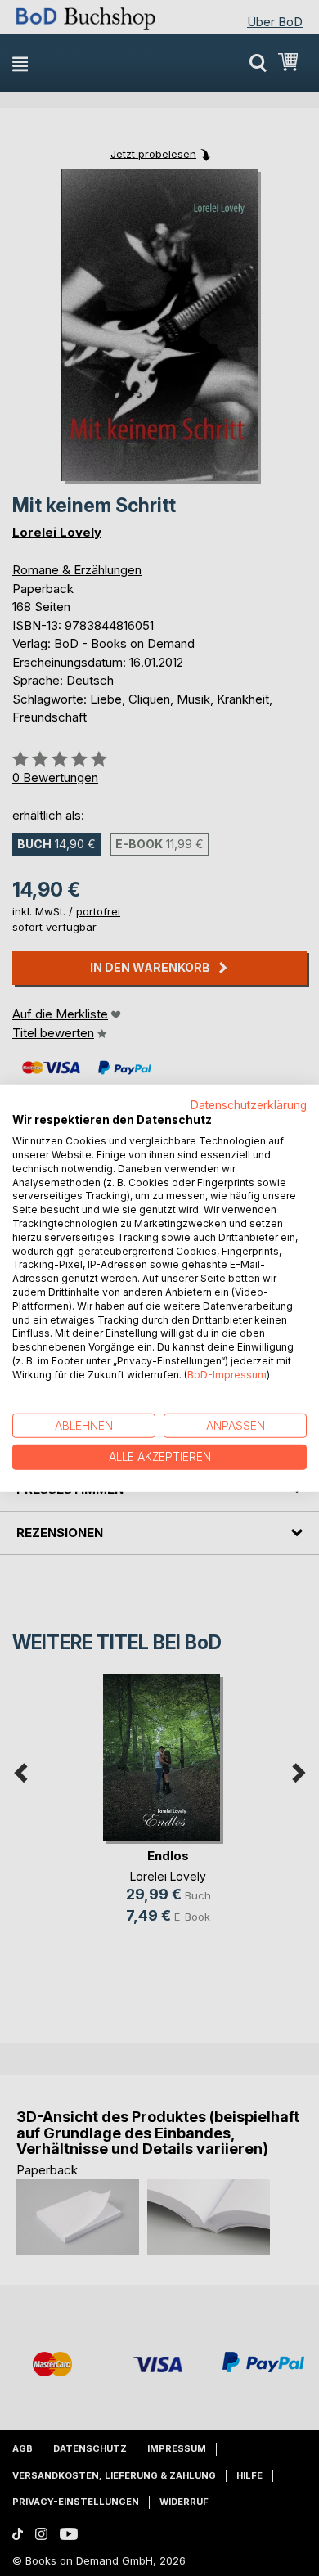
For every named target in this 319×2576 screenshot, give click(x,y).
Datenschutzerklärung (249, 1104)
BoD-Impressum (227, 1375)
